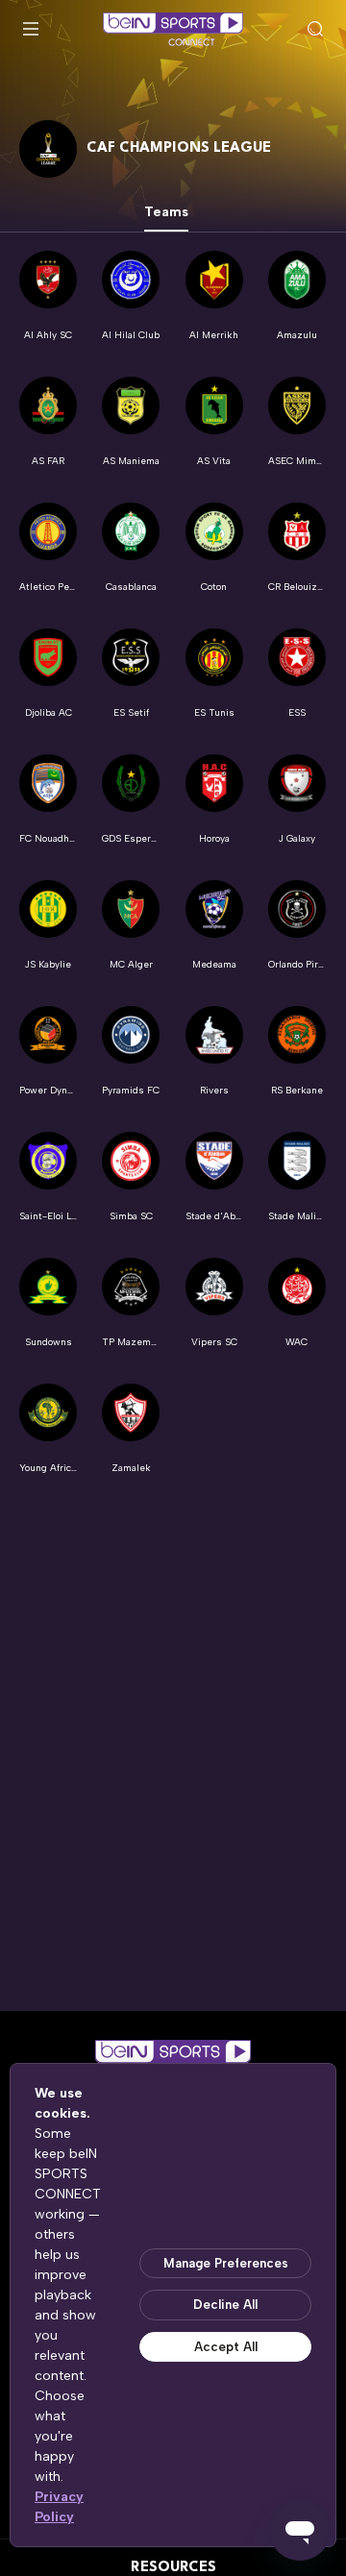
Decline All (225, 2305)
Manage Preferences (226, 2263)
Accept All (226, 2347)
